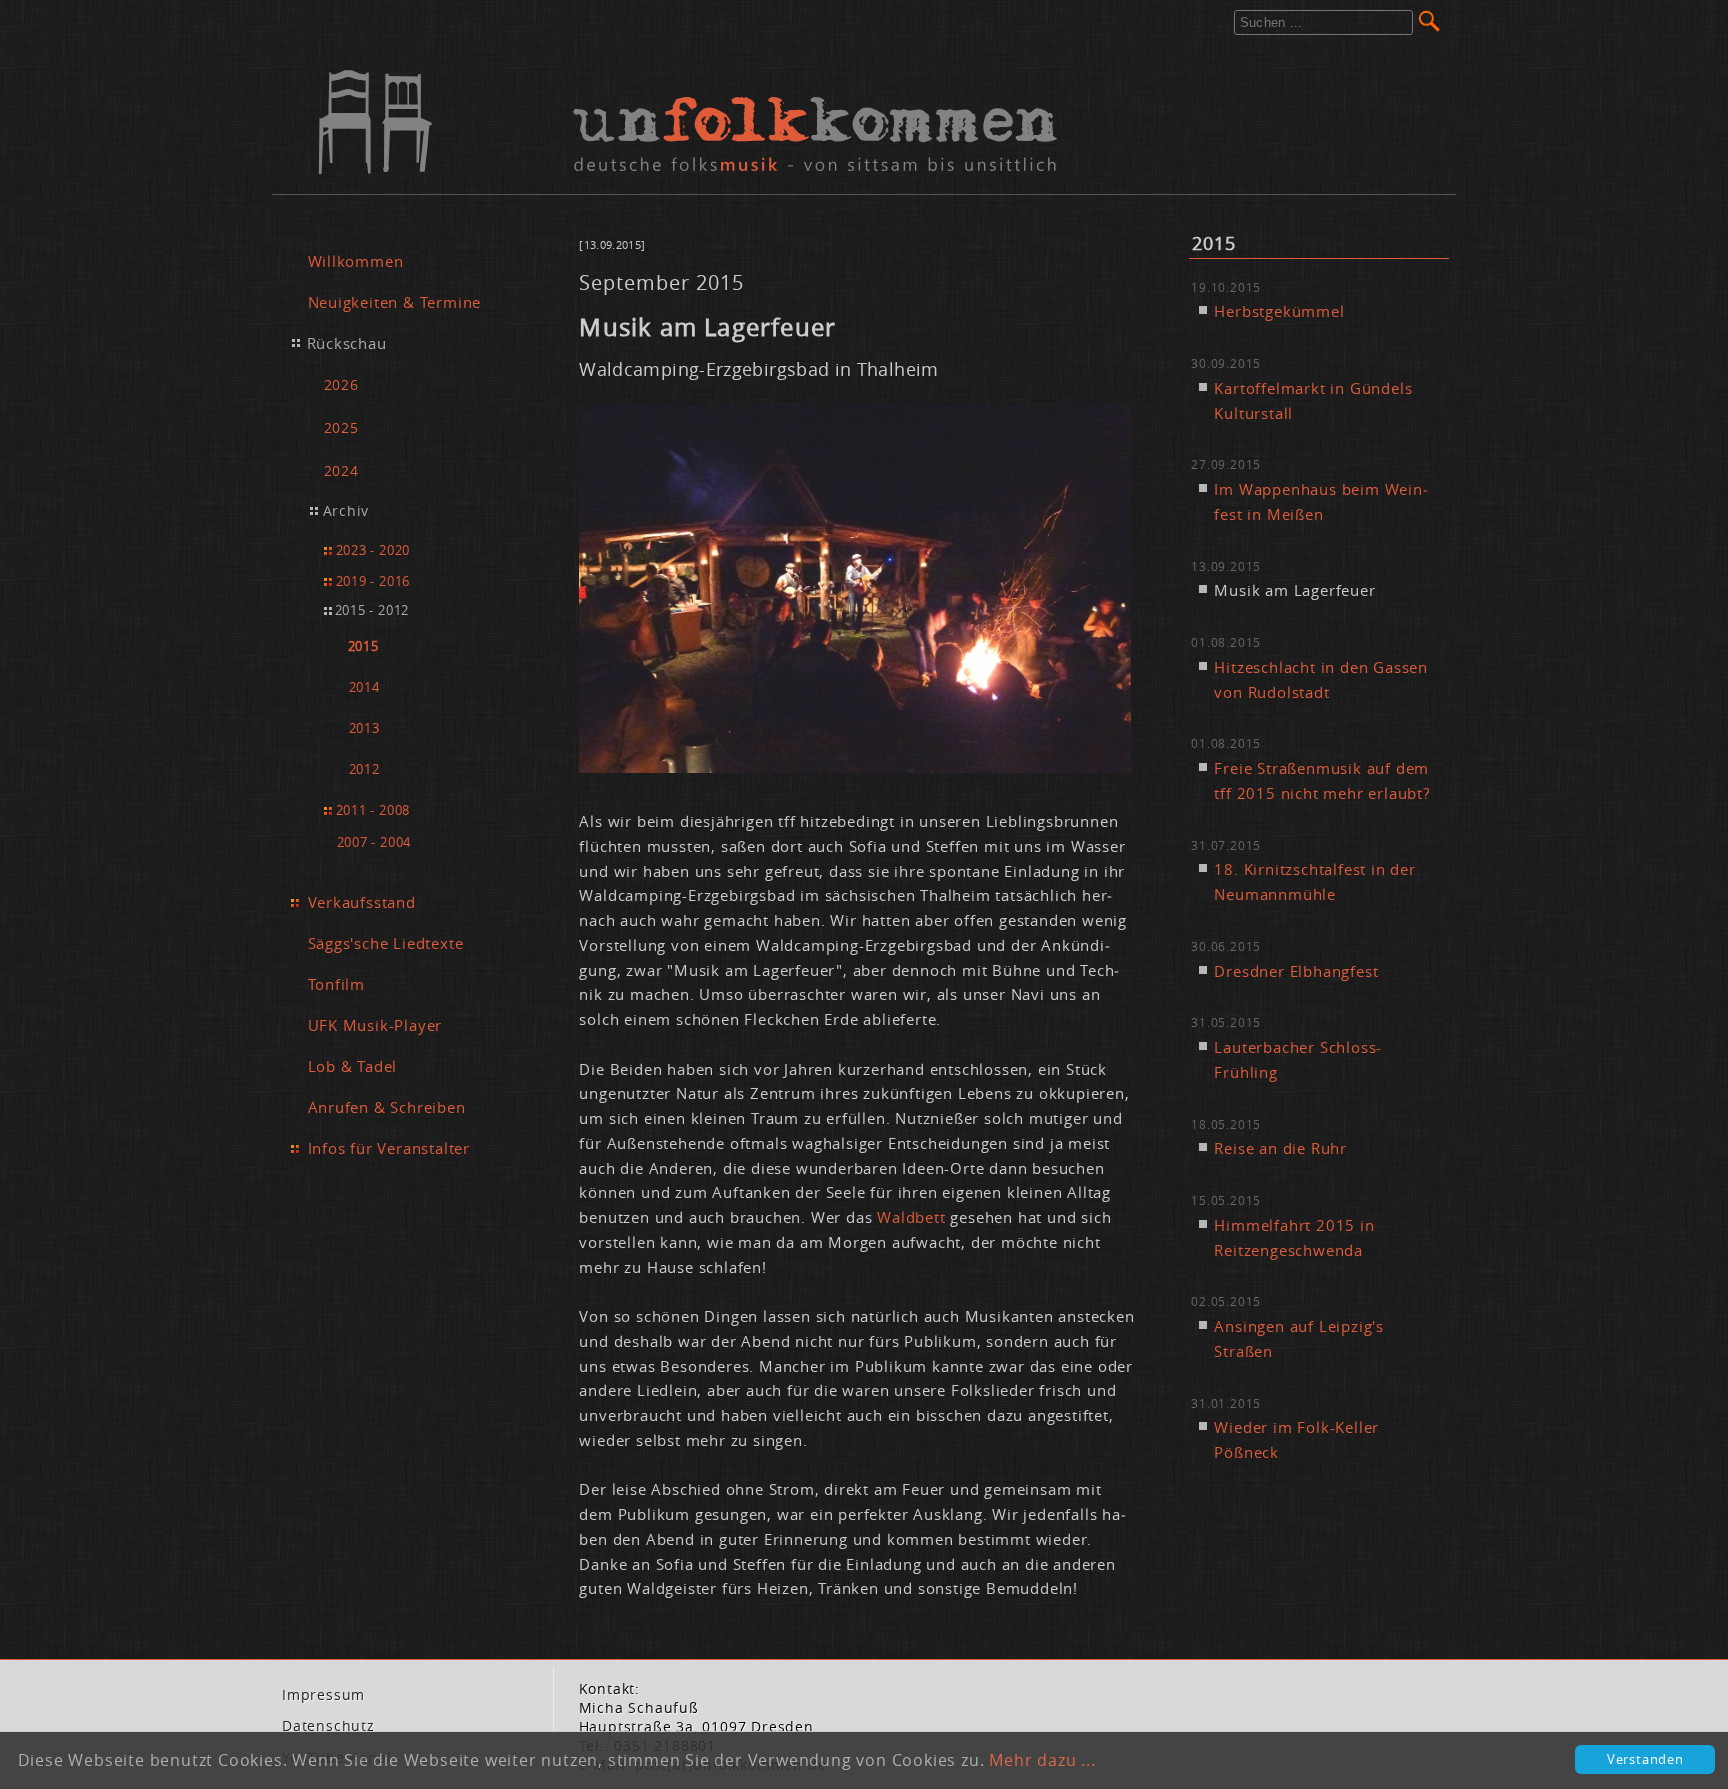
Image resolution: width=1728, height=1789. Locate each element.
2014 (364, 687)
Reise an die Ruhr (1280, 1148)
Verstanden (1645, 1759)
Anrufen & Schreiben (387, 1107)
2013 (364, 728)
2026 (341, 384)
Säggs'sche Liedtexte (386, 943)
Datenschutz (328, 1726)
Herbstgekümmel (1279, 311)
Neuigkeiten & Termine (395, 302)
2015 (363, 646)
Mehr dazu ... (1042, 1760)
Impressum (323, 1695)
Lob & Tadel (353, 1066)
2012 (364, 769)
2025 (341, 427)
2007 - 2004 (374, 842)
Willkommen (356, 261)
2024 (341, 470)
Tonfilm (337, 984)
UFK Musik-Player (375, 1025)
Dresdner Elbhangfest (1296, 971)
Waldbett (913, 1217)
